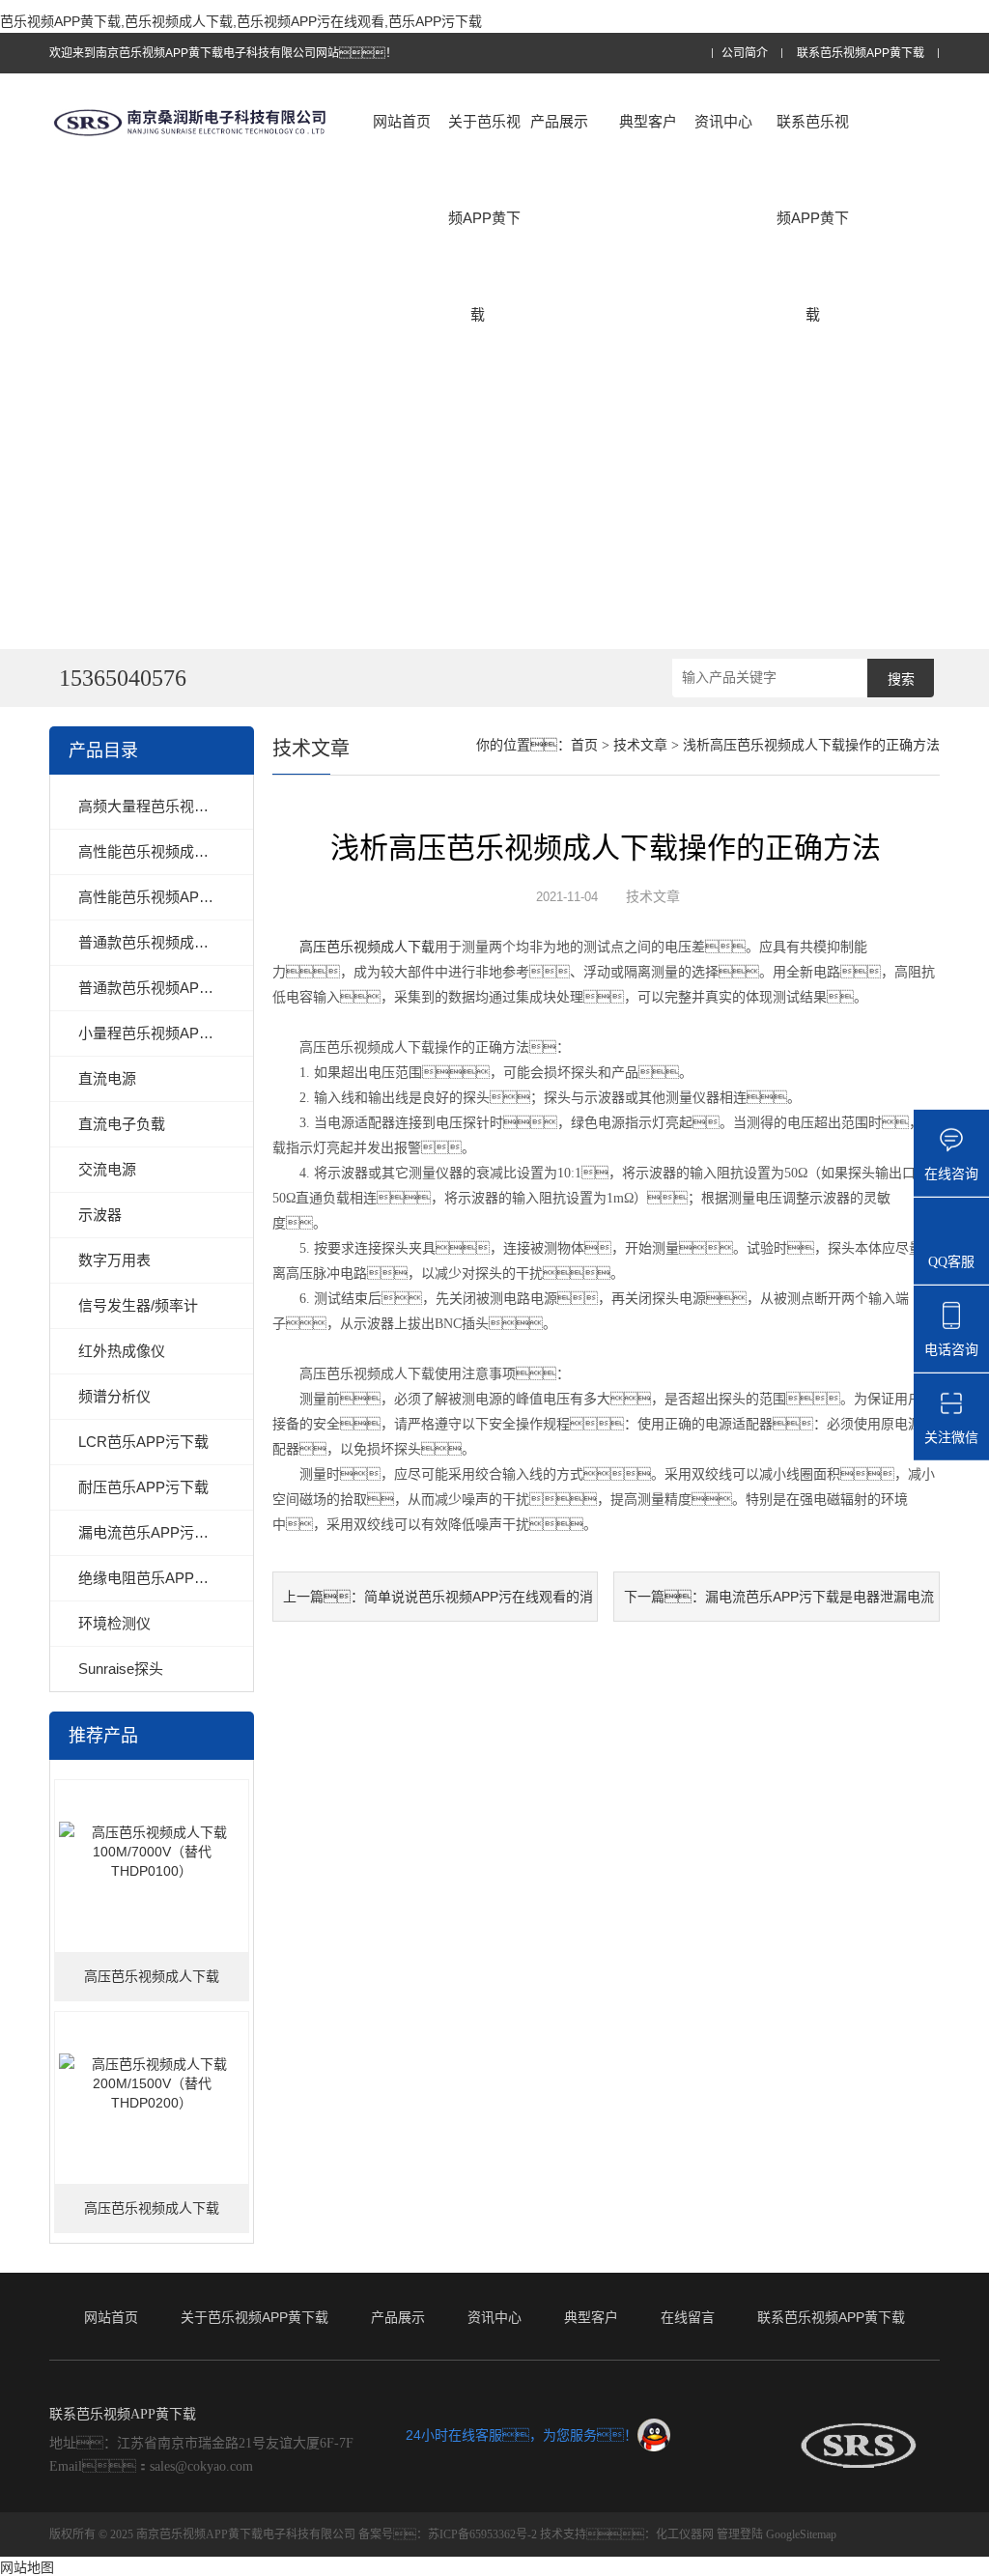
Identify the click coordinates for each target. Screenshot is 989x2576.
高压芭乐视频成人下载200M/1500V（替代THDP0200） (152, 2217)
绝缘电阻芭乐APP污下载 (158, 1578)
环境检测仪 (114, 1623)
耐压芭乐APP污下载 (143, 1487)
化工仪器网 (685, 2534)
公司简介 (745, 54)
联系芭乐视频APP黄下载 (861, 54)
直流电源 (107, 1078)
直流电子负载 (122, 1124)
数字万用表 (114, 1260)
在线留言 (688, 2317)
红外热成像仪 (122, 1351)
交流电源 (107, 1169)
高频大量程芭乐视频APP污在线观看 (194, 806)
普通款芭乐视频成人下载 (158, 942)
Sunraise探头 (121, 1669)
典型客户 (648, 121)
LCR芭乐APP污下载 (143, 1442)
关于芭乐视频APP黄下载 (484, 218)
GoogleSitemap (801, 2534)
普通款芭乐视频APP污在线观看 (180, 988)
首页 (584, 745)
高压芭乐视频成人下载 (367, 947)
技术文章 (640, 745)
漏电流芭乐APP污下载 (151, 1532)
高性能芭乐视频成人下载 (158, 851)
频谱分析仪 (114, 1396)
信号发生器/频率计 (138, 1305)
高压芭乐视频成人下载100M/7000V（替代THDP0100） (152, 1985)
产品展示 (559, 121)
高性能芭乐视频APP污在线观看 (180, 897)
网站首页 (402, 121)
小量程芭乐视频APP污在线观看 (180, 1033)
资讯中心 (723, 121)
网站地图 (27, 2567)
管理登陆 (740, 2534)
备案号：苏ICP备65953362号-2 (448, 2534)
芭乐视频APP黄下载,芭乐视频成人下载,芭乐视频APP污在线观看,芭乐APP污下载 (241, 21)
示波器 (100, 1215)
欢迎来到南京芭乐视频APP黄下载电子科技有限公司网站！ (223, 53)
